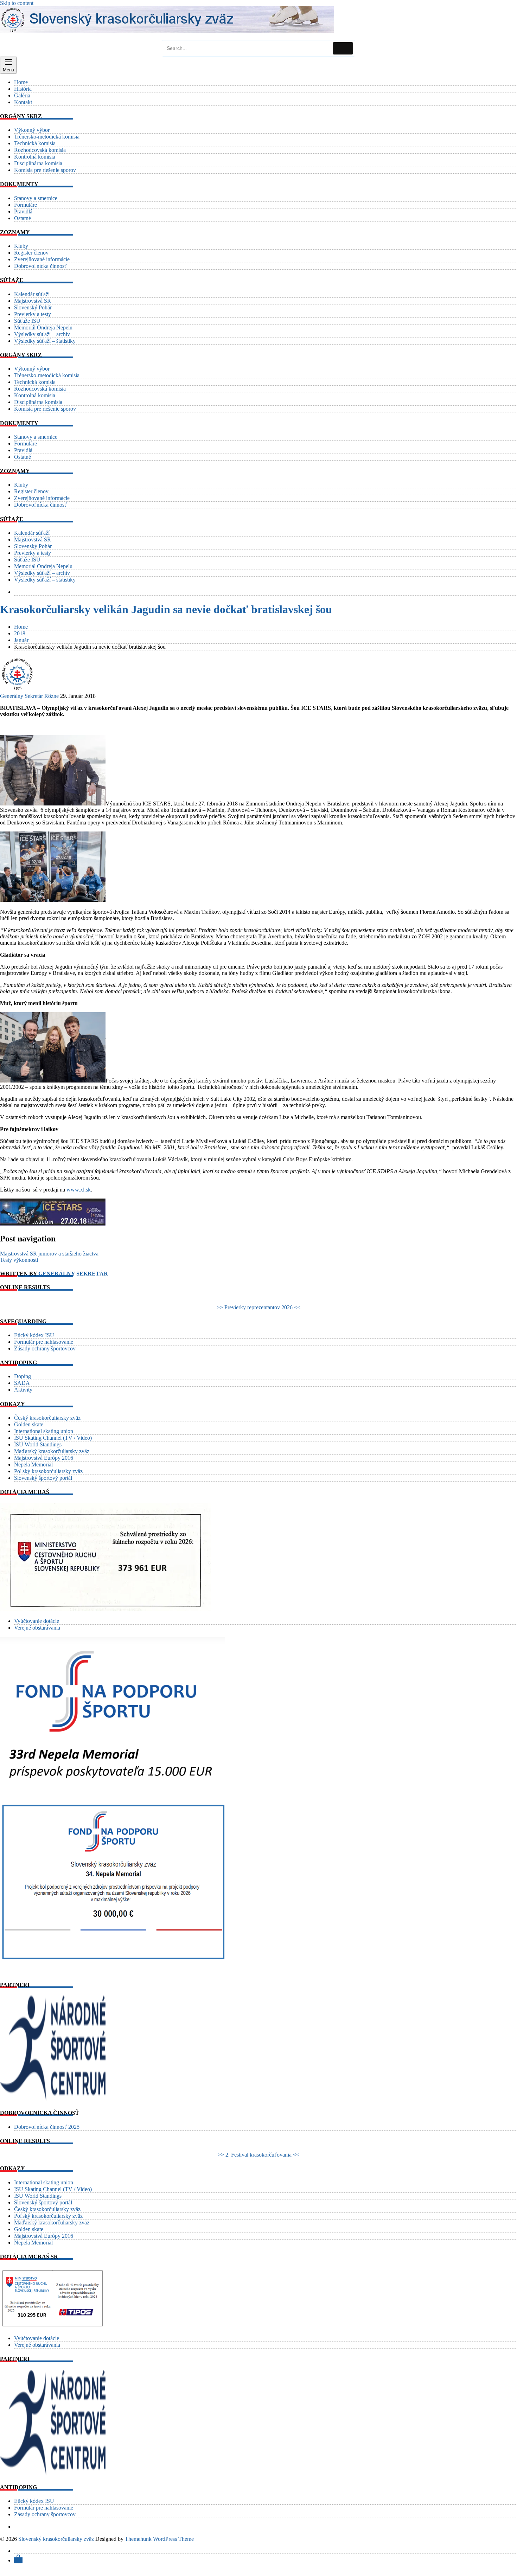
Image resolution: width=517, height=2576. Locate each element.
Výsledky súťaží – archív (42, 334)
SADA (22, 1383)
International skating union (44, 1431)
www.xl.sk (79, 1190)
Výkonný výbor (32, 130)
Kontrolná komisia (35, 157)
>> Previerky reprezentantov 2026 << (258, 1307)
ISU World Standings (38, 1444)
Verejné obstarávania (37, 1628)
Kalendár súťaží (32, 294)
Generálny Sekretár (21, 696)
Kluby (21, 246)
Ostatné (23, 218)
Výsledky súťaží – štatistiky (45, 341)
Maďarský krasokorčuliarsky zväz (52, 1451)
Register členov (31, 253)
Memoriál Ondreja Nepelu (43, 327)
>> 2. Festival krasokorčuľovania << (258, 2155)
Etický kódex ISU (34, 1335)
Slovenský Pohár (33, 307)
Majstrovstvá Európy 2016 (44, 1458)
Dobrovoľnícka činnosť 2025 (47, 2127)
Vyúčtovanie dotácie (37, 1621)
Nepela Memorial (33, 1464)
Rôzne (52, 696)
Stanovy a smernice (36, 198)
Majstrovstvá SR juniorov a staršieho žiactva (49, 1254)
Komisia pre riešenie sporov (45, 170)
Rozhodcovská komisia (40, 150)
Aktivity (23, 1390)
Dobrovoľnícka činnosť (40, 266)
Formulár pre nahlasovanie (44, 1342)
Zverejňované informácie (42, 259)
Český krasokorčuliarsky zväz (47, 1418)
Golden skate (29, 1424)
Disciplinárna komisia (38, 163)
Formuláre (25, 205)
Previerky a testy (33, 314)
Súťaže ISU (27, 321)
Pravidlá (23, 211)
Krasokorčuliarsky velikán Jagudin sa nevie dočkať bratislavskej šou (166, 609)
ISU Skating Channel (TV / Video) (53, 1438)
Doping (23, 1376)
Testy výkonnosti (19, 1260)
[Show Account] (18, 2560)
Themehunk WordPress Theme (159, 2539)
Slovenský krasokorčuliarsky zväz (56, 2539)
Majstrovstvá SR (33, 301)
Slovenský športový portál (43, 1478)
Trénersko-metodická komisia (47, 137)
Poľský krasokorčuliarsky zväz (48, 1471)
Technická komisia (35, 143)
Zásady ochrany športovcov (45, 1348)
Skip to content (17, 3)
